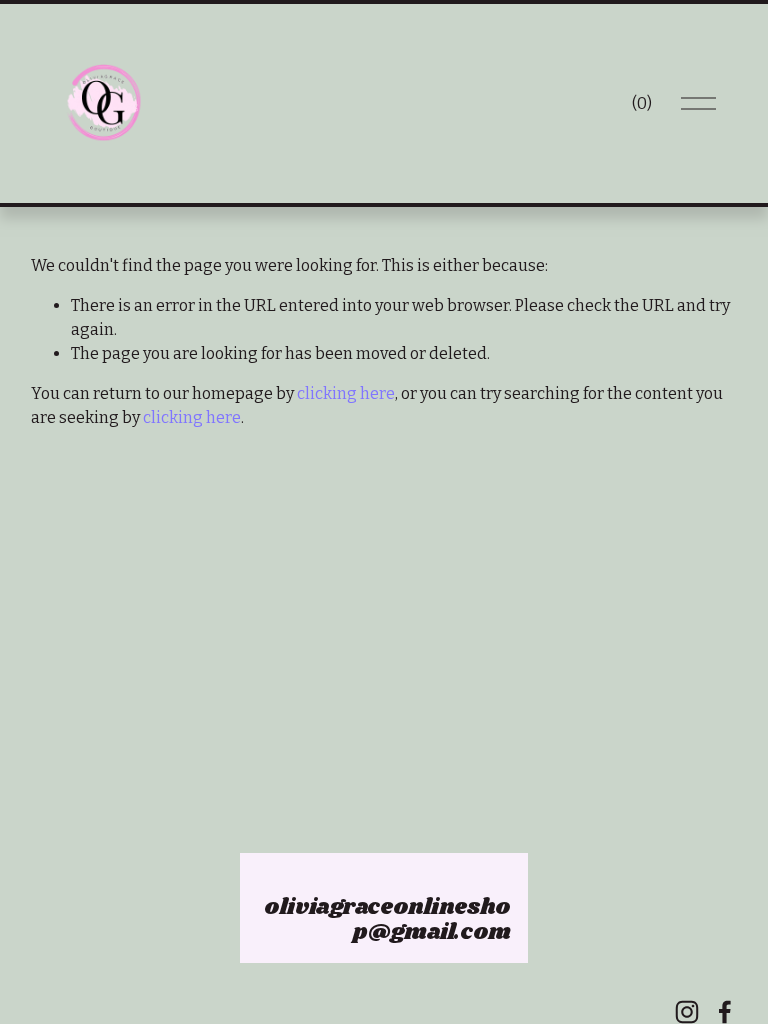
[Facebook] (725, 1012)
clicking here (346, 393)
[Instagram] (687, 1012)
